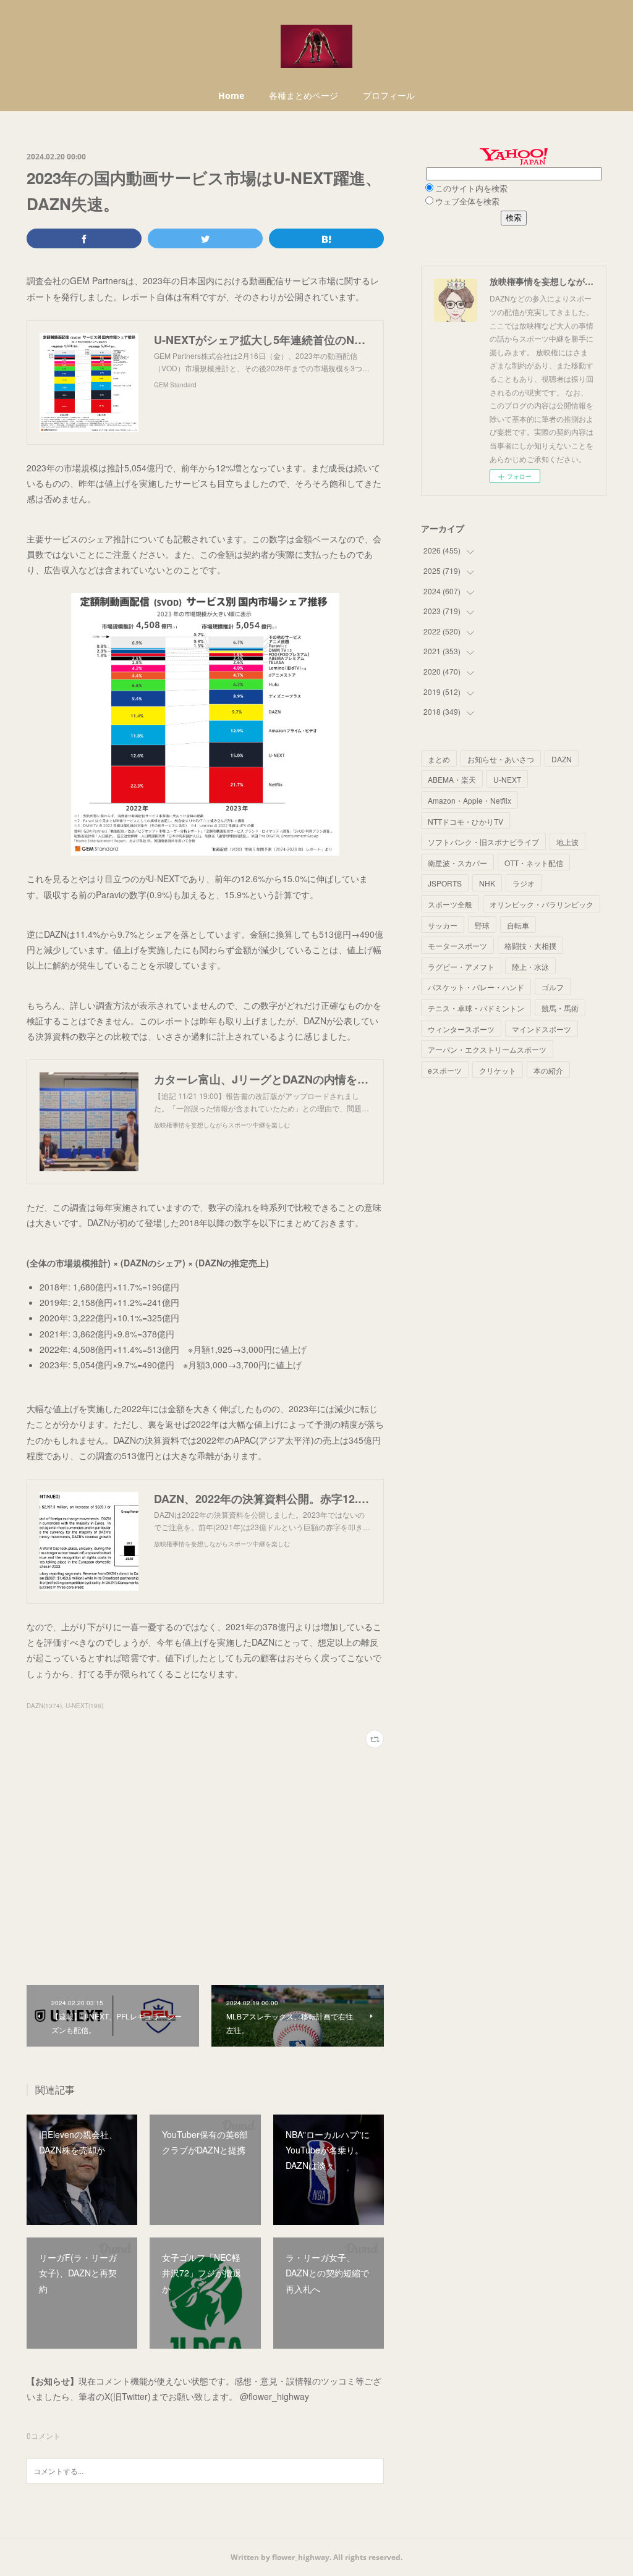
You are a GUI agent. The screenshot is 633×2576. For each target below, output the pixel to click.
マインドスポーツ (542, 1029)
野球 (482, 925)
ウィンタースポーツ (461, 1029)
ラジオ (524, 883)
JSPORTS (445, 883)
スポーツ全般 (450, 904)
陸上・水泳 (530, 966)
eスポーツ (445, 1070)
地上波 (567, 842)
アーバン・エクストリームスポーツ (487, 1049)
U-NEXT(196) (84, 1706)
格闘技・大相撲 (530, 945)
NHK (487, 883)
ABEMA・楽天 (452, 779)
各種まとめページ (304, 95)
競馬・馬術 (560, 1008)
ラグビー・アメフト (461, 966)
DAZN (562, 759)
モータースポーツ (457, 945)
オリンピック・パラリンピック (542, 904)
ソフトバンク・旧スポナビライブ (483, 842)
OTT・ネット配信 (534, 863)
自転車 (518, 925)
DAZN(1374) (44, 1706)
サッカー (443, 925)
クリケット (498, 1070)
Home (231, 95)
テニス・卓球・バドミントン (476, 1008)
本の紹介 (548, 1070)
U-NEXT (507, 779)
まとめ (439, 759)
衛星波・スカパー (457, 863)
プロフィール (389, 95)
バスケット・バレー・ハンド (476, 987)
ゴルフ (553, 987)
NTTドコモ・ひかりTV (465, 821)
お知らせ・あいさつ (501, 759)
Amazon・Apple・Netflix (469, 800)
